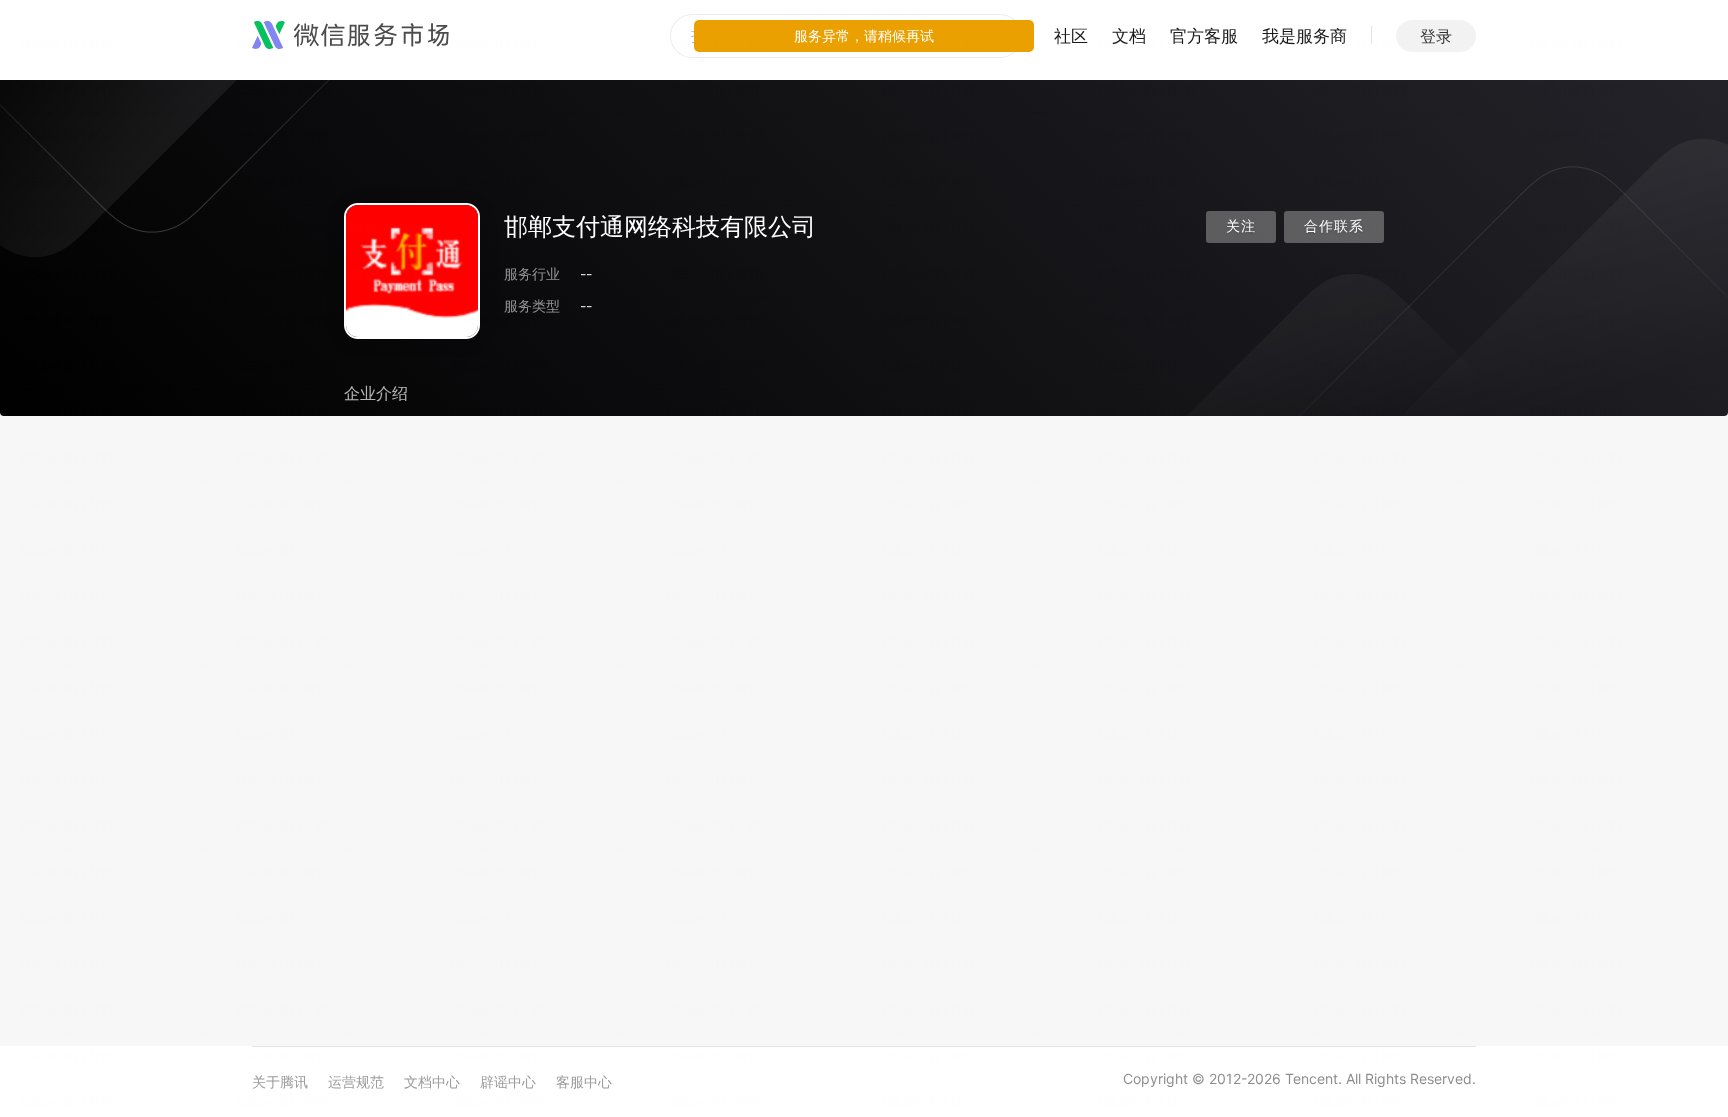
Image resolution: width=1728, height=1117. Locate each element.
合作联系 (1334, 226)
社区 (1071, 36)
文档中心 (432, 1081)
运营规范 (356, 1081)
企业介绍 (376, 393)
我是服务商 (1304, 36)
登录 (1436, 36)
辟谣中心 (508, 1081)
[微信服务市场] (350, 36)
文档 (1129, 36)
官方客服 (1204, 36)
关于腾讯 (280, 1081)
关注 (1241, 226)
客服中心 (584, 1081)
